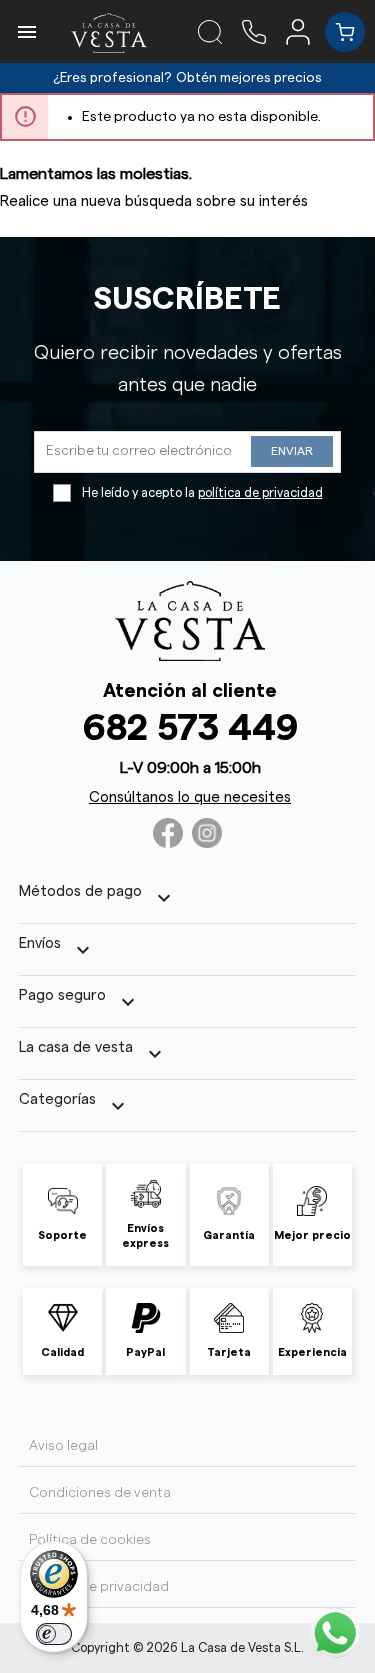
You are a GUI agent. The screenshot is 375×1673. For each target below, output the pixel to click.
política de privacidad (260, 493)
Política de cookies (90, 1540)
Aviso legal (63, 1446)
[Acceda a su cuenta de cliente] (305, 31)
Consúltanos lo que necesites (190, 797)
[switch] (54, 1634)
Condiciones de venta (100, 1493)
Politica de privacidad (99, 1587)
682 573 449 (190, 728)
